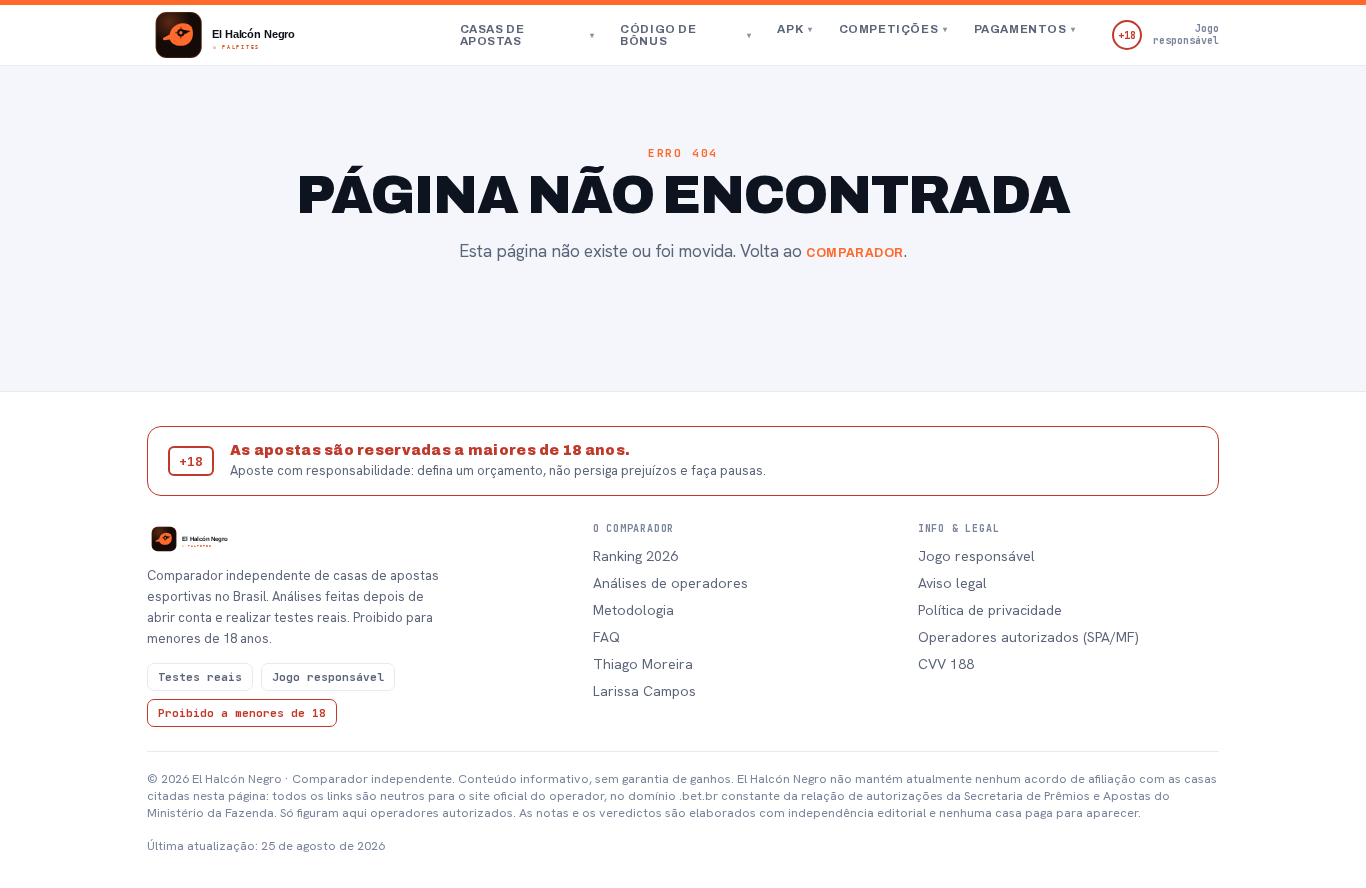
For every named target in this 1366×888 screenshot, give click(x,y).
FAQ (606, 637)
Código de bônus (685, 35)
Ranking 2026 (635, 556)
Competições (893, 29)
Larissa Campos (644, 691)
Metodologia (633, 610)
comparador (855, 253)
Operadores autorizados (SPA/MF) (1028, 637)
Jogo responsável (976, 556)
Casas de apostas (527, 35)
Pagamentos (1025, 29)
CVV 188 (946, 664)
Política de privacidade (990, 610)
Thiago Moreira (643, 664)
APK (794, 29)
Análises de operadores (670, 583)
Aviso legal (952, 583)
